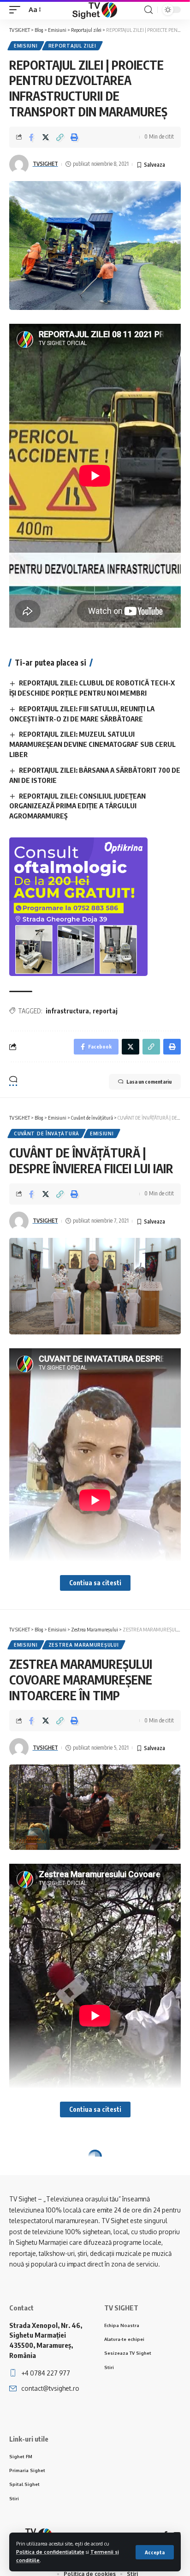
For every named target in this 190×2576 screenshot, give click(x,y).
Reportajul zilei (72, 46)
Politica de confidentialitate (50, 2552)
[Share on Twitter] (46, 137)
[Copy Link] (60, 137)
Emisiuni (26, 46)
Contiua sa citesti (95, 1583)
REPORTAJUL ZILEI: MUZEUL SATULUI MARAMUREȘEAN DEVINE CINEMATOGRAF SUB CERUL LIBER (92, 744)
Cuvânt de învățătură (47, 1133)
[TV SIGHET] (95, 10)
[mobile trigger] (17, 10)
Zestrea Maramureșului (84, 1645)
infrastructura (67, 1011)
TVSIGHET (45, 164)
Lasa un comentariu (149, 1082)
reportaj (105, 1011)
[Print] (74, 137)
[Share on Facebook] (31, 137)
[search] (148, 10)
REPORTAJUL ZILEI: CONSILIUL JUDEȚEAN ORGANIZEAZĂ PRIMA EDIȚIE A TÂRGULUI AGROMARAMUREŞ (77, 806)
